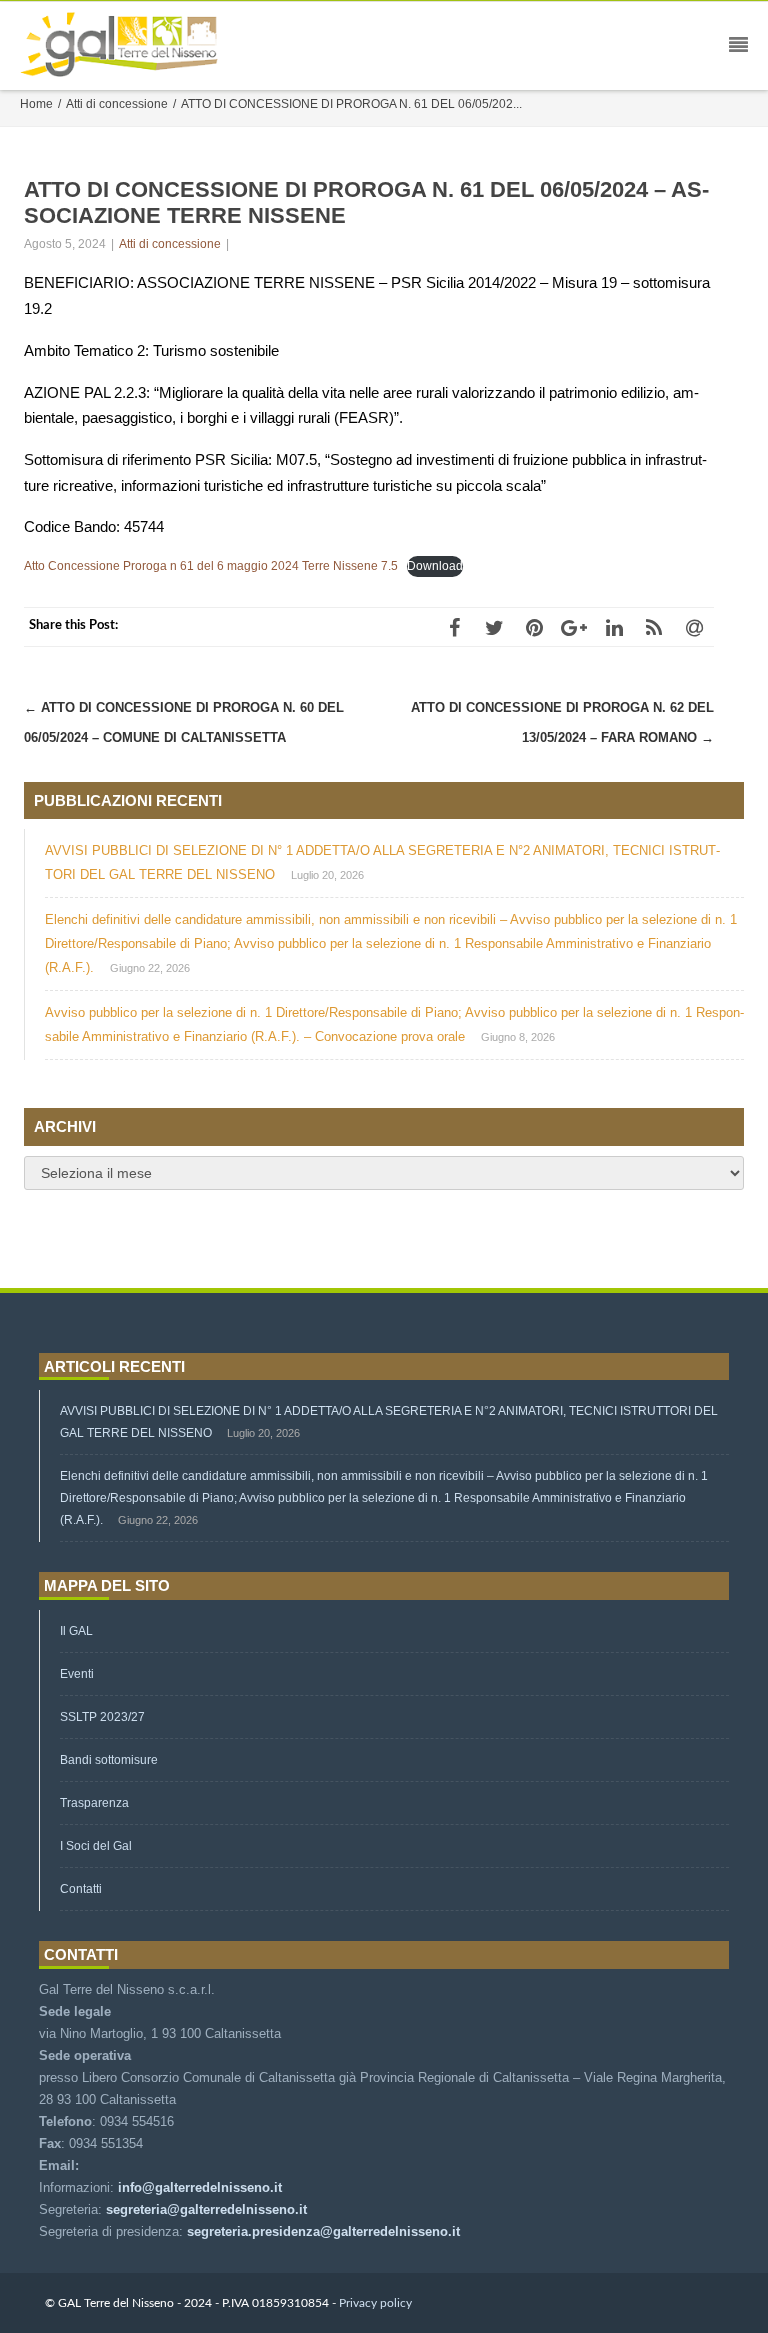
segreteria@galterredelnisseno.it (206, 2209)
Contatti (81, 1889)
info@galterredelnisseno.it (200, 2187)
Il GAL (76, 1631)
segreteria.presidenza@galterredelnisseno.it (323, 2231)
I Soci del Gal (96, 1846)
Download (435, 566)
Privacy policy (375, 2303)
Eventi (77, 1674)
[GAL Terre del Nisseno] (124, 45)
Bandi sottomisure (109, 1760)
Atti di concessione (170, 244)
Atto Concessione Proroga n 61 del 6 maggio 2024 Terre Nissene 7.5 (211, 566)
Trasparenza (94, 1803)
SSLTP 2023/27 (102, 1717)
